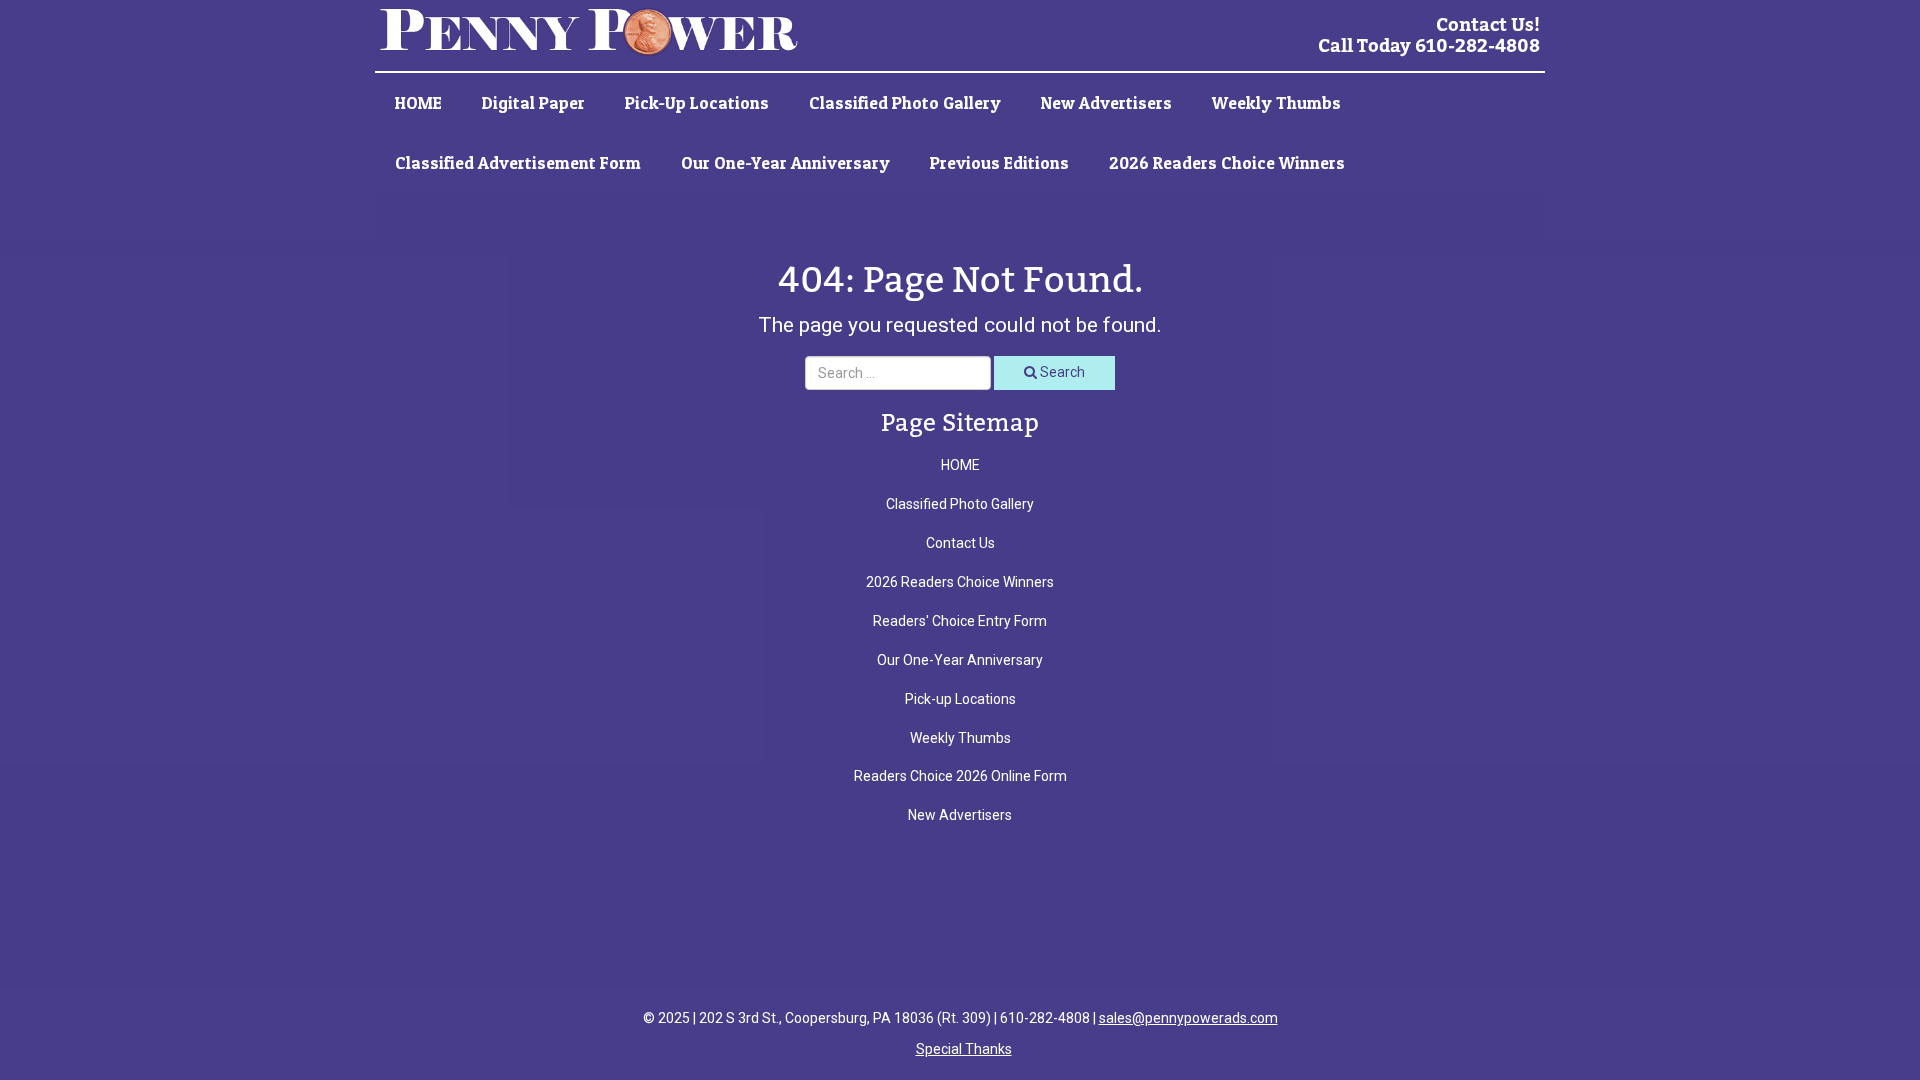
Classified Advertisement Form (518, 162)
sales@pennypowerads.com (1188, 1018)
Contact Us (960, 543)
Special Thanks (964, 1049)
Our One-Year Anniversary (785, 162)
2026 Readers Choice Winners (1227, 162)
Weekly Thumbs (1276, 102)
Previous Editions (999, 162)
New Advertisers (1106, 102)
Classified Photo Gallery (905, 102)
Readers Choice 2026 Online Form (960, 776)
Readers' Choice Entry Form (960, 621)
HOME (418, 102)
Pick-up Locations (697, 102)
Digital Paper (533, 102)
